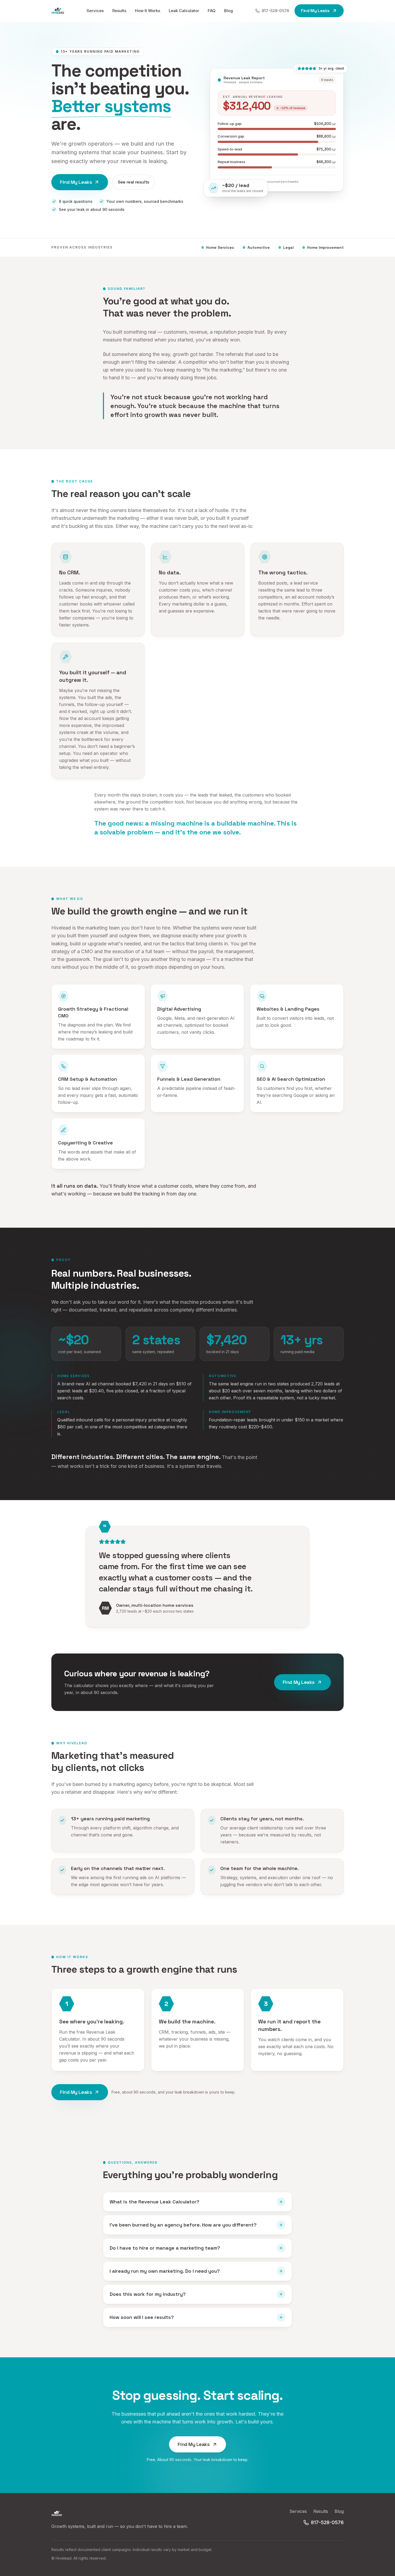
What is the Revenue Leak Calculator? (155, 2202)
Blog (229, 11)
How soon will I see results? (142, 2317)
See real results (134, 182)
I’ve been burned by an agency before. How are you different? (183, 2225)
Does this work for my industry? (148, 2294)
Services (95, 11)
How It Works (148, 11)
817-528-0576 (275, 11)
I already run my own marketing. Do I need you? (165, 2271)
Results (119, 11)
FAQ (212, 11)
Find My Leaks (315, 11)
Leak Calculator (184, 11)
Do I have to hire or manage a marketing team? (165, 2248)
